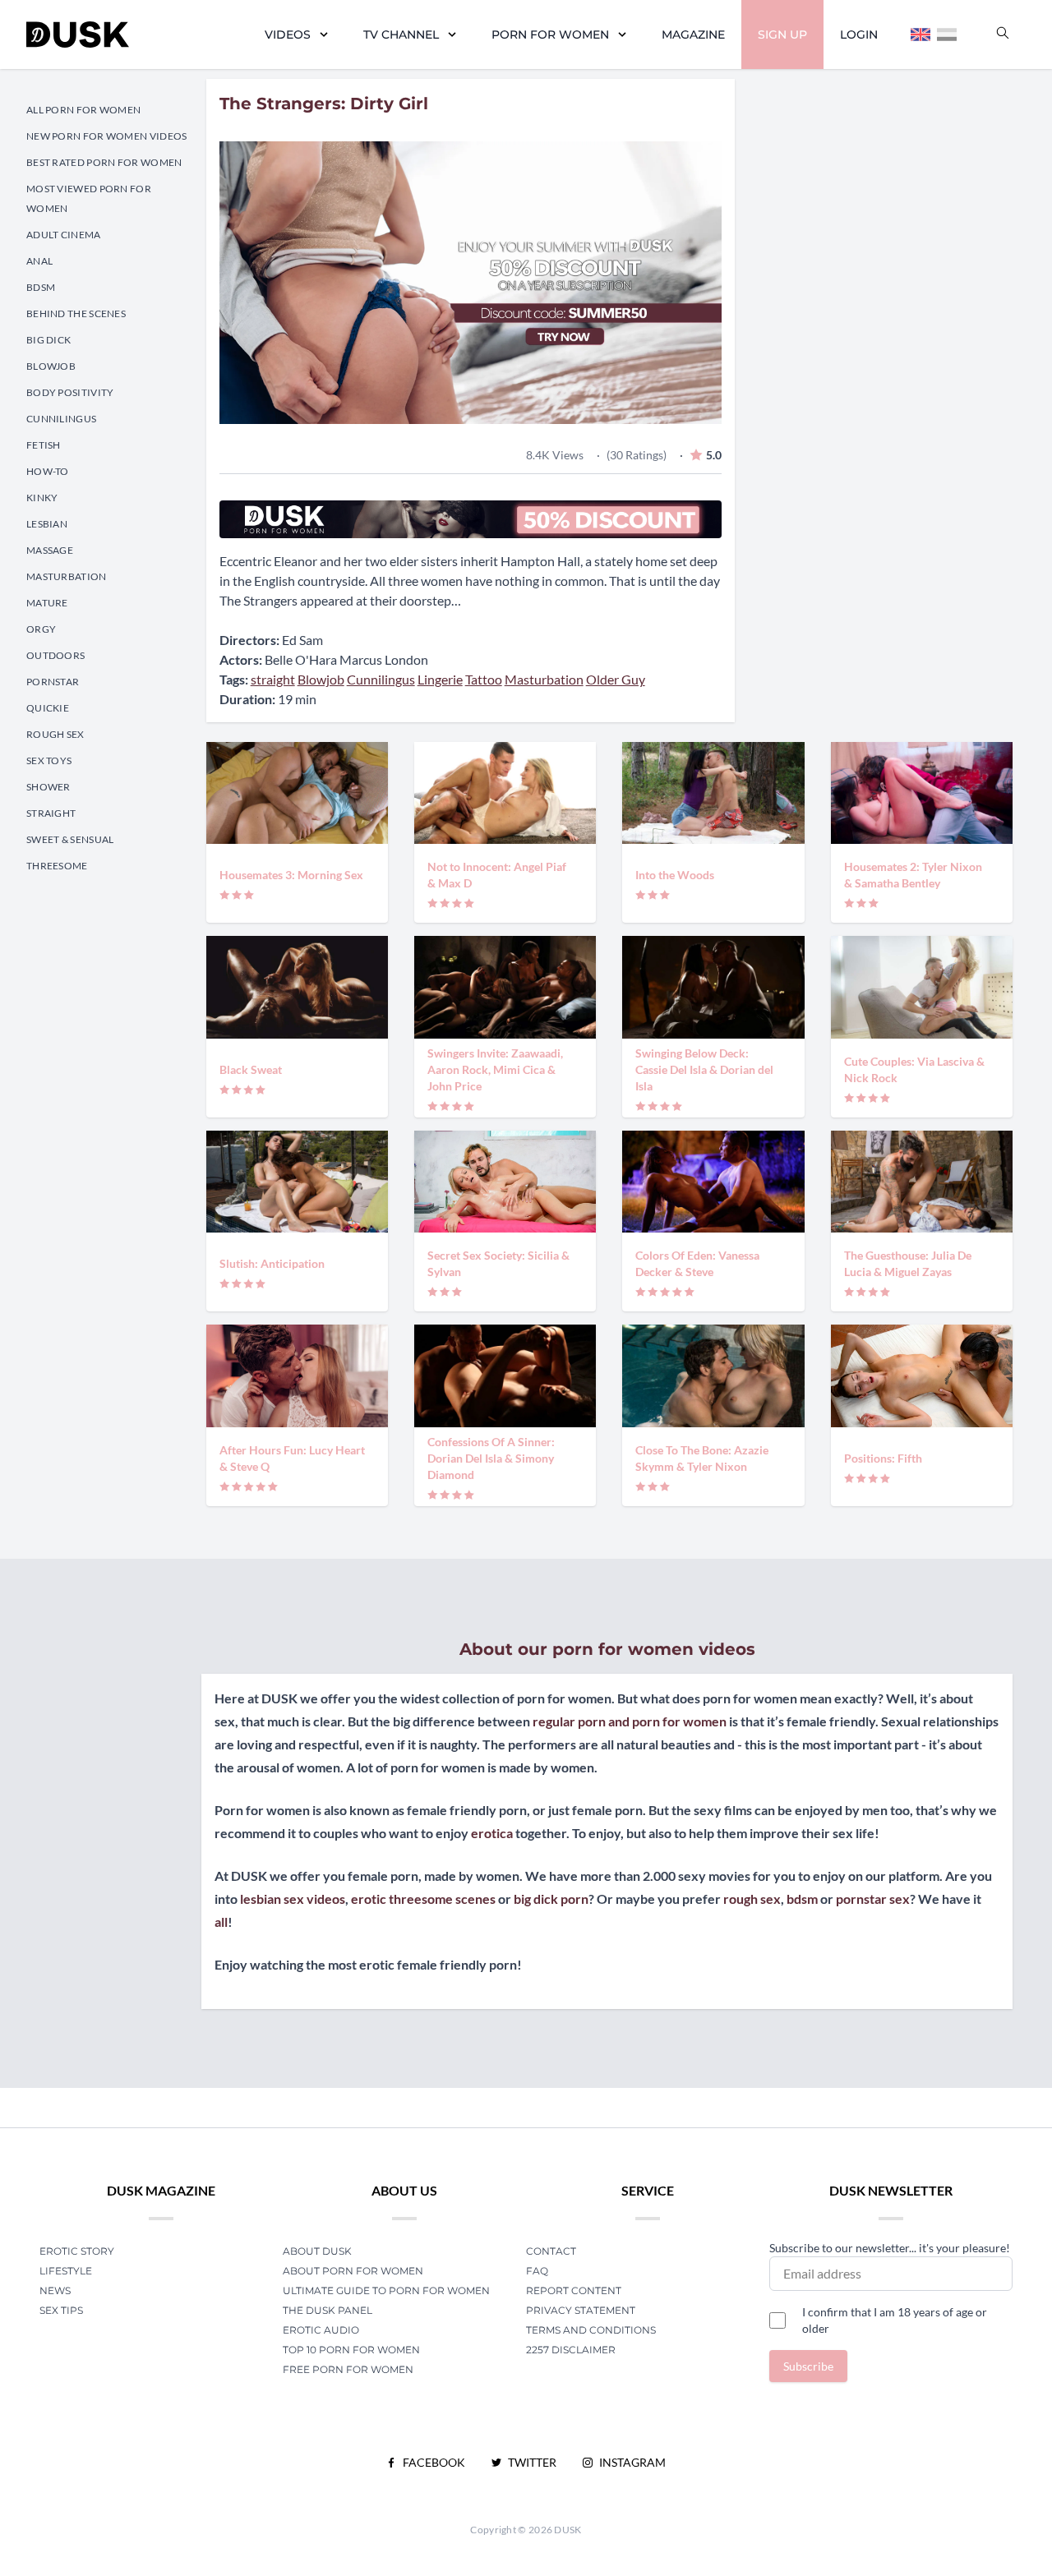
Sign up (782, 35)
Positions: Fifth (883, 1458)
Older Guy (616, 679)
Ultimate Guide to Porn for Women (386, 2290)
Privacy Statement (581, 2310)
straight (273, 679)
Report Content (574, 2290)
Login (859, 35)
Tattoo (484, 679)
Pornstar (53, 682)
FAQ (537, 2271)
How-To (48, 471)
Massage (50, 550)
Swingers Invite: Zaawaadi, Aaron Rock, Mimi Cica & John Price (495, 1069)
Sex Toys (49, 760)
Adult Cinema (64, 235)
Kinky (42, 498)
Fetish (44, 445)
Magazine (693, 35)
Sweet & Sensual (70, 839)
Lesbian (47, 524)
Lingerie (440, 679)
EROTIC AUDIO (321, 2330)
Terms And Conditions (591, 2330)
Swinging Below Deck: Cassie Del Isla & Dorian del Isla (704, 1069)
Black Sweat (251, 1069)
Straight (51, 813)
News (55, 2290)
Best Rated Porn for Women (104, 162)
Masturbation (67, 576)
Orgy (41, 629)
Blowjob (51, 366)
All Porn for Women (83, 110)
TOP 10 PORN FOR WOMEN (351, 2350)
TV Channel (401, 35)
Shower (48, 787)
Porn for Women (550, 35)
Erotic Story (77, 2251)
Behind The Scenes (76, 313)
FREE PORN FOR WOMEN (348, 2369)
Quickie (48, 708)
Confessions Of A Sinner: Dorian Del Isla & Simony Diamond (491, 1458)
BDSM (41, 287)
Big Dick (48, 340)
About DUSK (317, 2251)
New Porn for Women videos (107, 136)
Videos (288, 35)
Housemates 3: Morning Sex (291, 875)
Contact (551, 2251)
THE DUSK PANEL (328, 2310)
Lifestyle (66, 2271)
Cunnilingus (61, 419)
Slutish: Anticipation (272, 1263)
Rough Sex (55, 734)
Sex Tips (61, 2310)
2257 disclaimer (571, 2350)
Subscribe (808, 2366)
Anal (39, 261)
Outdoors (55, 655)
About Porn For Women (353, 2271)
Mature (47, 603)
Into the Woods (675, 875)
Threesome (57, 866)
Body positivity (70, 392)
